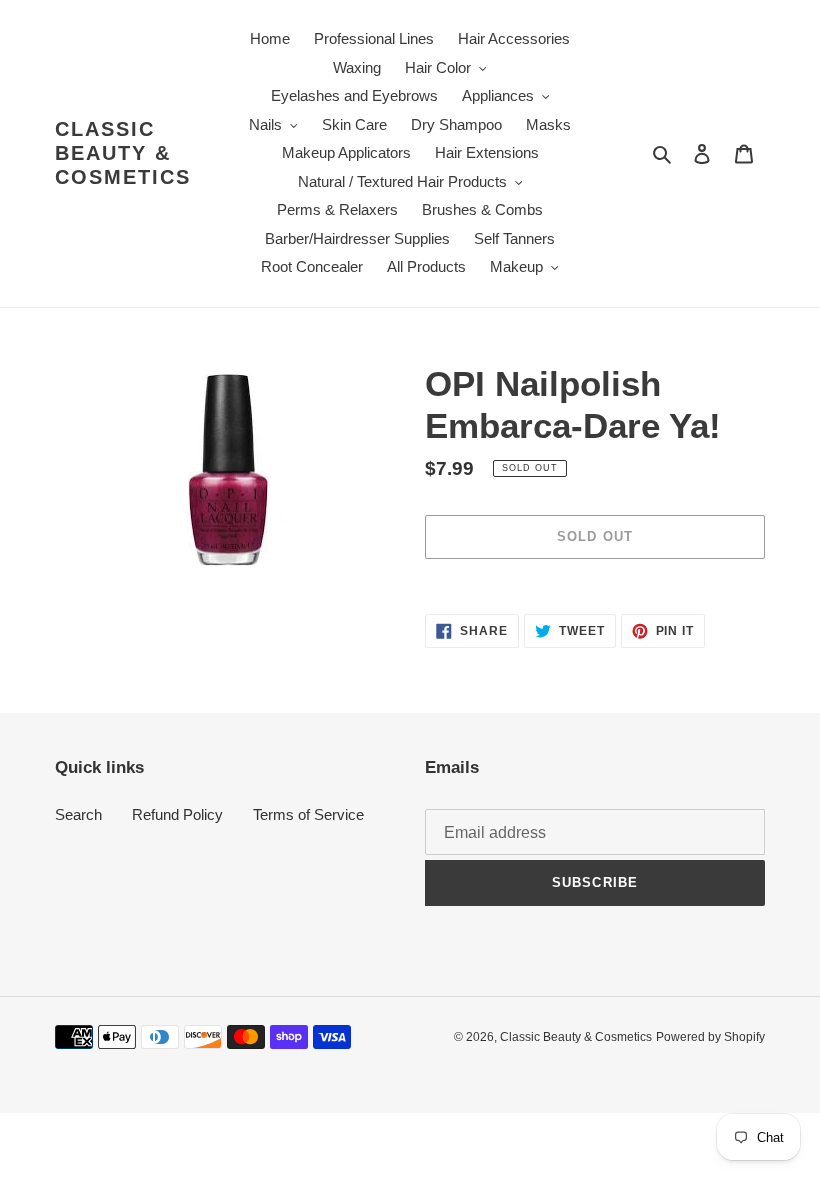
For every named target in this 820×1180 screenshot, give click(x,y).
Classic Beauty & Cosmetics (123, 153)
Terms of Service (308, 814)
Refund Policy (177, 814)
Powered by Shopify (710, 1037)
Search (78, 814)
